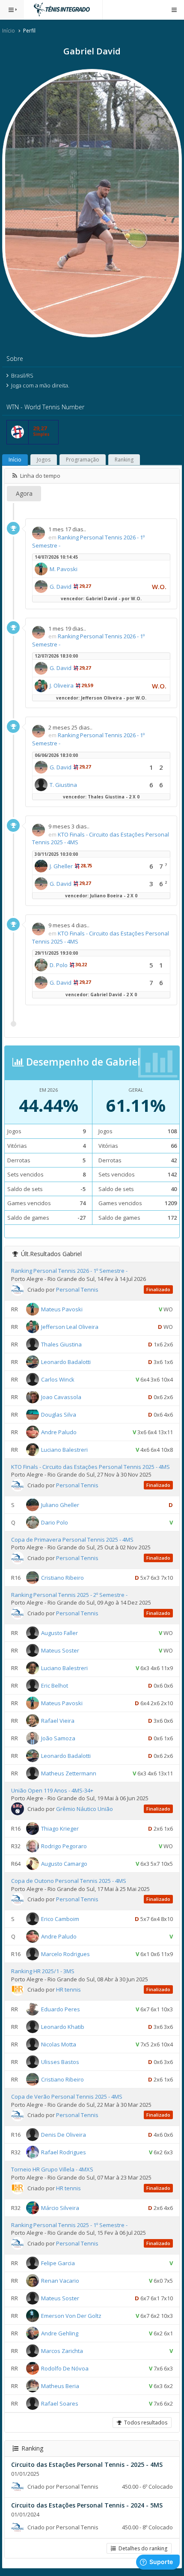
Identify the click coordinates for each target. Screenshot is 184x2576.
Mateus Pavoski (62, 1309)
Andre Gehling (60, 2333)
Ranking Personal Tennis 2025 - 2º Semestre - (69, 1595)
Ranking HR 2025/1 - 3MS (43, 1971)
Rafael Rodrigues (64, 2152)
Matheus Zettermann (69, 1773)
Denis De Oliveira (64, 2135)
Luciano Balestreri (64, 1449)
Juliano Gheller (60, 1504)
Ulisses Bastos (60, 2062)
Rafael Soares (60, 2403)
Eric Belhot (55, 1686)
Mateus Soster (60, 1650)
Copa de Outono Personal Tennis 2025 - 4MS (69, 1881)
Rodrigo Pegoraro (64, 1846)
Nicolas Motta (59, 2044)
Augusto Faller (59, 1633)
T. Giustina (63, 785)
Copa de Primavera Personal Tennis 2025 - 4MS (72, 1540)
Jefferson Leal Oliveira (70, 1326)
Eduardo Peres (61, 2009)
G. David (61, 587)
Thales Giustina (61, 1344)
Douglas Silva (59, 1414)
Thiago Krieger (60, 1829)
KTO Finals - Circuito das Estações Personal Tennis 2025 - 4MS (91, 1467)
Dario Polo (55, 1522)
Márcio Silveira (60, 2207)
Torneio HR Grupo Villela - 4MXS (52, 2169)
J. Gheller (61, 866)
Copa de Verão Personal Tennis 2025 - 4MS (67, 2097)
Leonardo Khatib (63, 2027)
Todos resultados (144, 2423)
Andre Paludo (59, 1432)
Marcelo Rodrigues (65, 1954)
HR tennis (68, 1989)
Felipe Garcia (58, 2263)
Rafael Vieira (58, 1721)
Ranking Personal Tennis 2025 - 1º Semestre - (69, 2225)
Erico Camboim (60, 1919)
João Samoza (58, 1738)
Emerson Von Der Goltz (71, 2315)
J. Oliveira (62, 685)
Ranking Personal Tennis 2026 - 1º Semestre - (69, 1271)
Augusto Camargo (64, 1864)
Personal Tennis (77, 1289)
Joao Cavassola (61, 1397)
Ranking (124, 460)
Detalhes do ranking (142, 2548)
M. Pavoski (64, 569)
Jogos (44, 460)
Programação (83, 460)
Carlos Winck (58, 1379)
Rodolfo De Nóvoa (65, 2368)
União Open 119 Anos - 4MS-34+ (52, 1790)
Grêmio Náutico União (85, 1809)
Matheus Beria (60, 2385)
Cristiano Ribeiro (62, 1578)
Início (9, 31)
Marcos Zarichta (62, 2350)
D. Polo (59, 965)
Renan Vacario (60, 2280)
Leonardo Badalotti (66, 1361)
